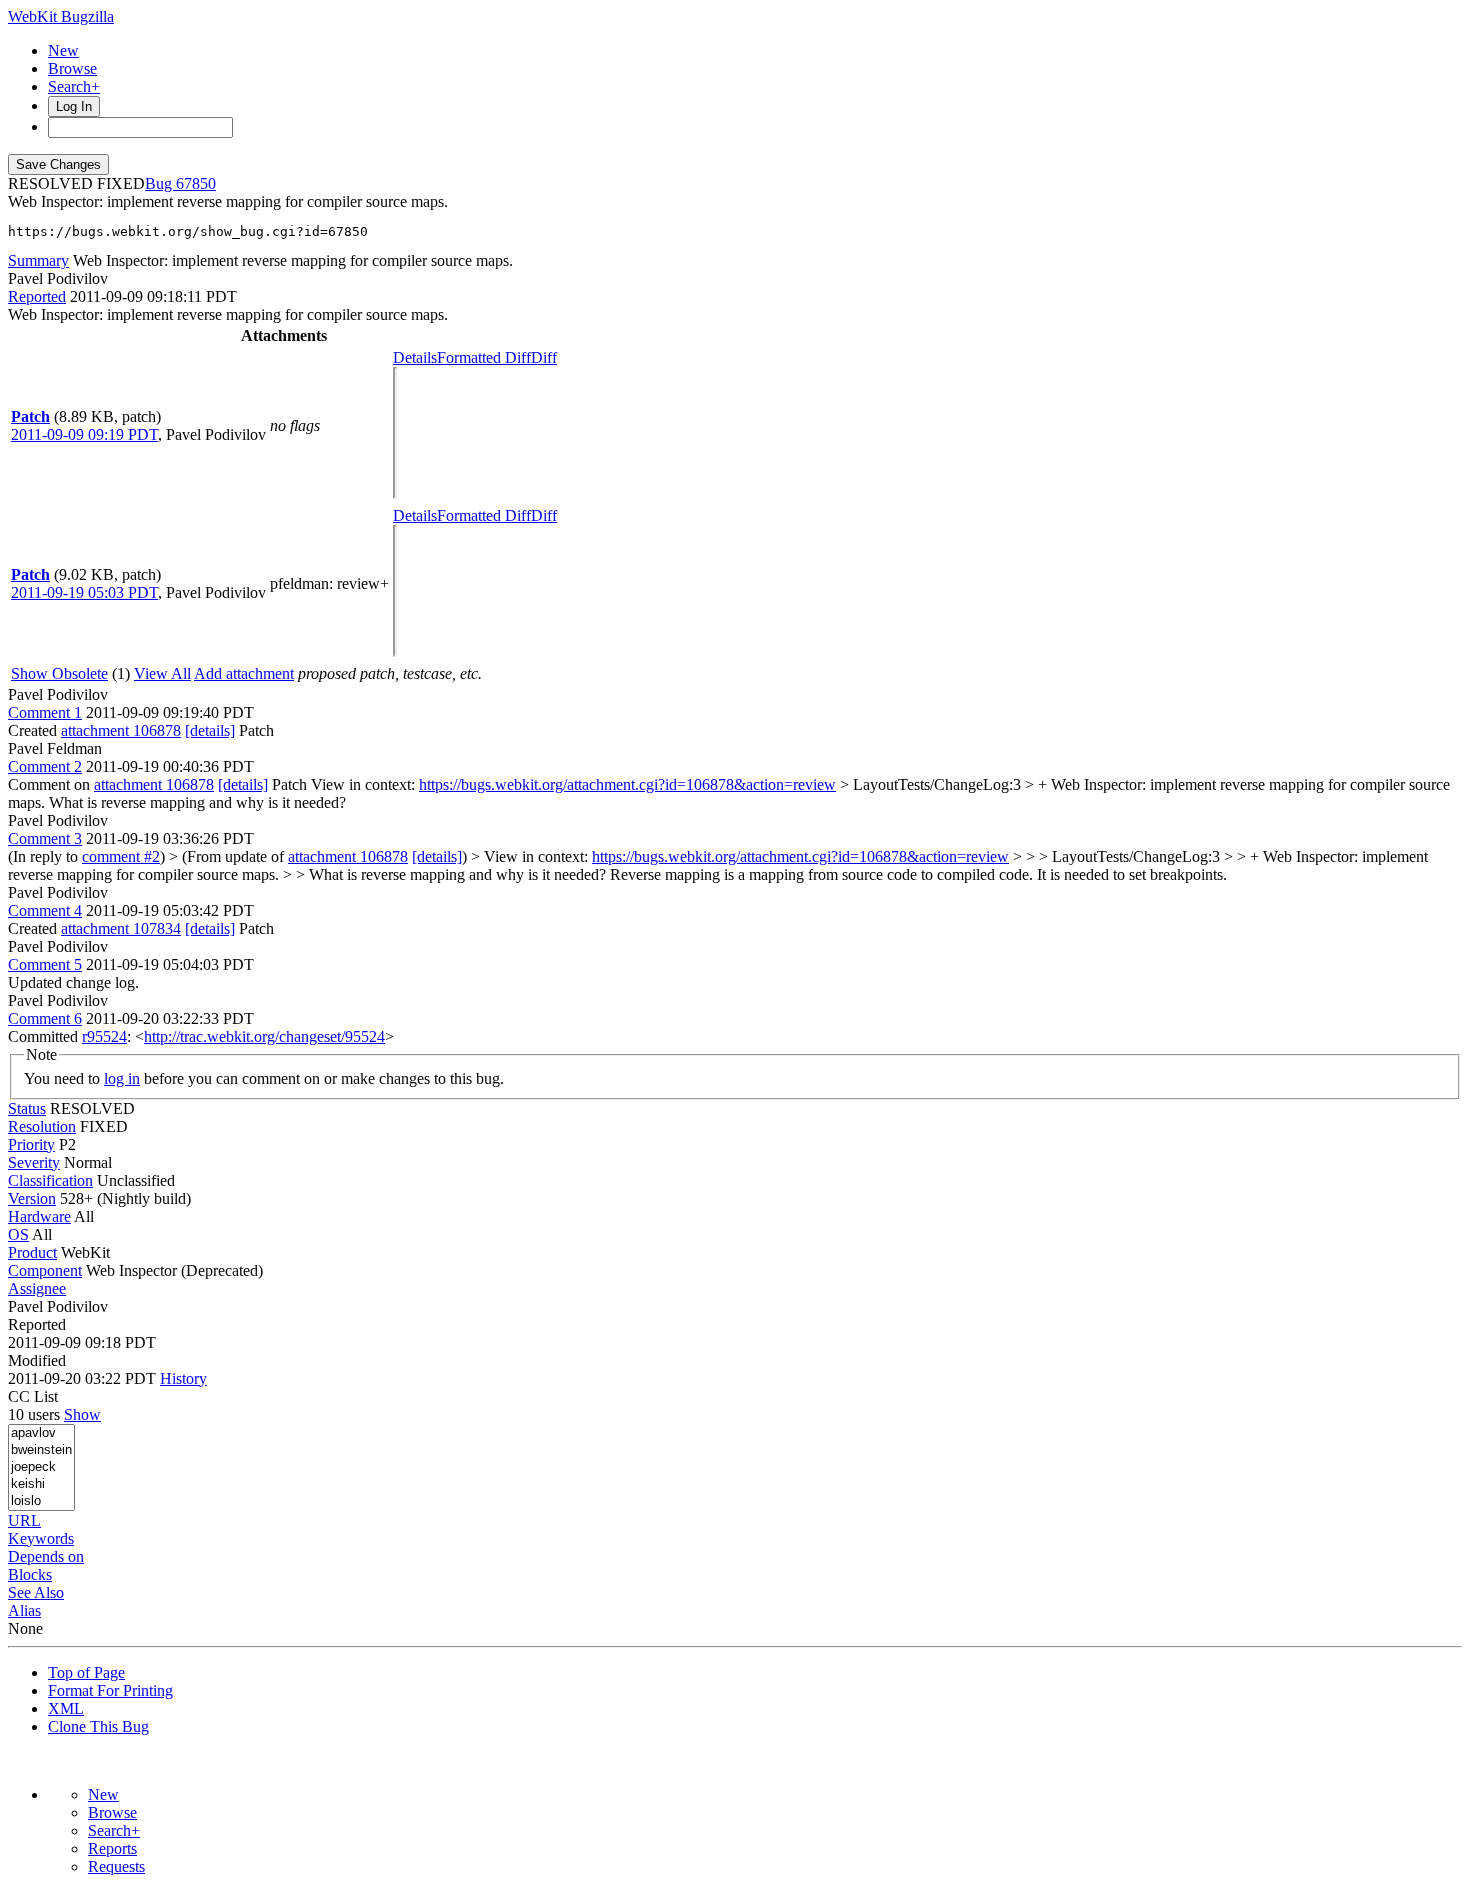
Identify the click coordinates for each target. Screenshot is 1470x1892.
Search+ (74, 86)
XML (66, 1708)
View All (162, 673)
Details (415, 357)
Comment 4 (45, 910)
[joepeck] (41, 1467)
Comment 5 (45, 964)
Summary (38, 260)
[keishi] (41, 1484)
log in (122, 1078)
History (183, 1378)
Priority (31, 1144)
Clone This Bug (98, 1726)
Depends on (46, 1556)
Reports (112, 1848)
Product (32, 1252)
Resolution (42, 1126)
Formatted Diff (484, 357)
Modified (37, 1360)
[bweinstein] (41, 1450)
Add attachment (244, 673)
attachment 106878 (121, 730)
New (63, 50)
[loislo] (41, 1501)
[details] (210, 730)
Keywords (41, 1538)
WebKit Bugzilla (61, 16)
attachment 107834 (121, 928)
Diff (544, 357)
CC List (33, 1396)
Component (45, 1270)
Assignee (37, 1288)
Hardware (39, 1216)
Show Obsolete (59, 673)
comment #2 (121, 856)
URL (24, 1520)
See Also (36, 1592)
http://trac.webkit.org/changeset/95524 (264, 1036)
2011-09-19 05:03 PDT (84, 592)
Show (82, 1414)
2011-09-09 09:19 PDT (84, 434)
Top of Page (86, 1672)
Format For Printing (110, 1690)
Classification (50, 1180)
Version (32, 1198)
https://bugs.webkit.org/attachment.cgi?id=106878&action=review (627, 784)
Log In (74, 106)
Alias (24, 1610)
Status (27, 1108)
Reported (37, 296)
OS (18, 1234)
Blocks (30, 1574)
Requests (116, 1866)
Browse (72, 68)
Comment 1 (45, 712)
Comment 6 (45, 1018)
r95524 (104, 1036)
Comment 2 (45, 766)
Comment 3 (45, 838)
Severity (34, 1162)
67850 (196, 183)
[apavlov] (41, 1433)
